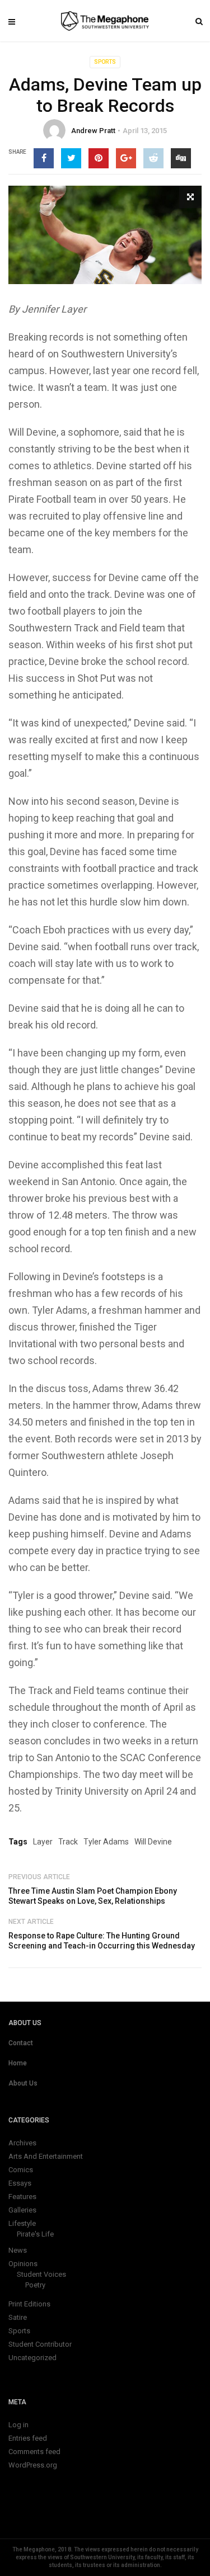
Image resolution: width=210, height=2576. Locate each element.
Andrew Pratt (93, 131)
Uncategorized (32, 2358)
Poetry (35, 2285)
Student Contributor (40, 2344)
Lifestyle (22, 2223)
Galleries (22, 2210)
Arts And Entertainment (46, 2156)
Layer (43, 1842)
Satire (18, 2317)
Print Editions (29, 2304)
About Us (23, 2083)
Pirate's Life (35, 2234)
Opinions (23, 2264)
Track (68, 1842)
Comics (21, 2170)
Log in (18, 2425)
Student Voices (41, 2274)
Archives (22, 2143)
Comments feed (34, 2452)
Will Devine (153, 1842)
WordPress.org (33, 2465)
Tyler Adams (106, 1842)
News (18, 2250)
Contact (21, 2043)
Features (22, 2197)
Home (18, 2063)
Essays (20, 2183)
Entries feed (28, 2438)
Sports (105, 62)
